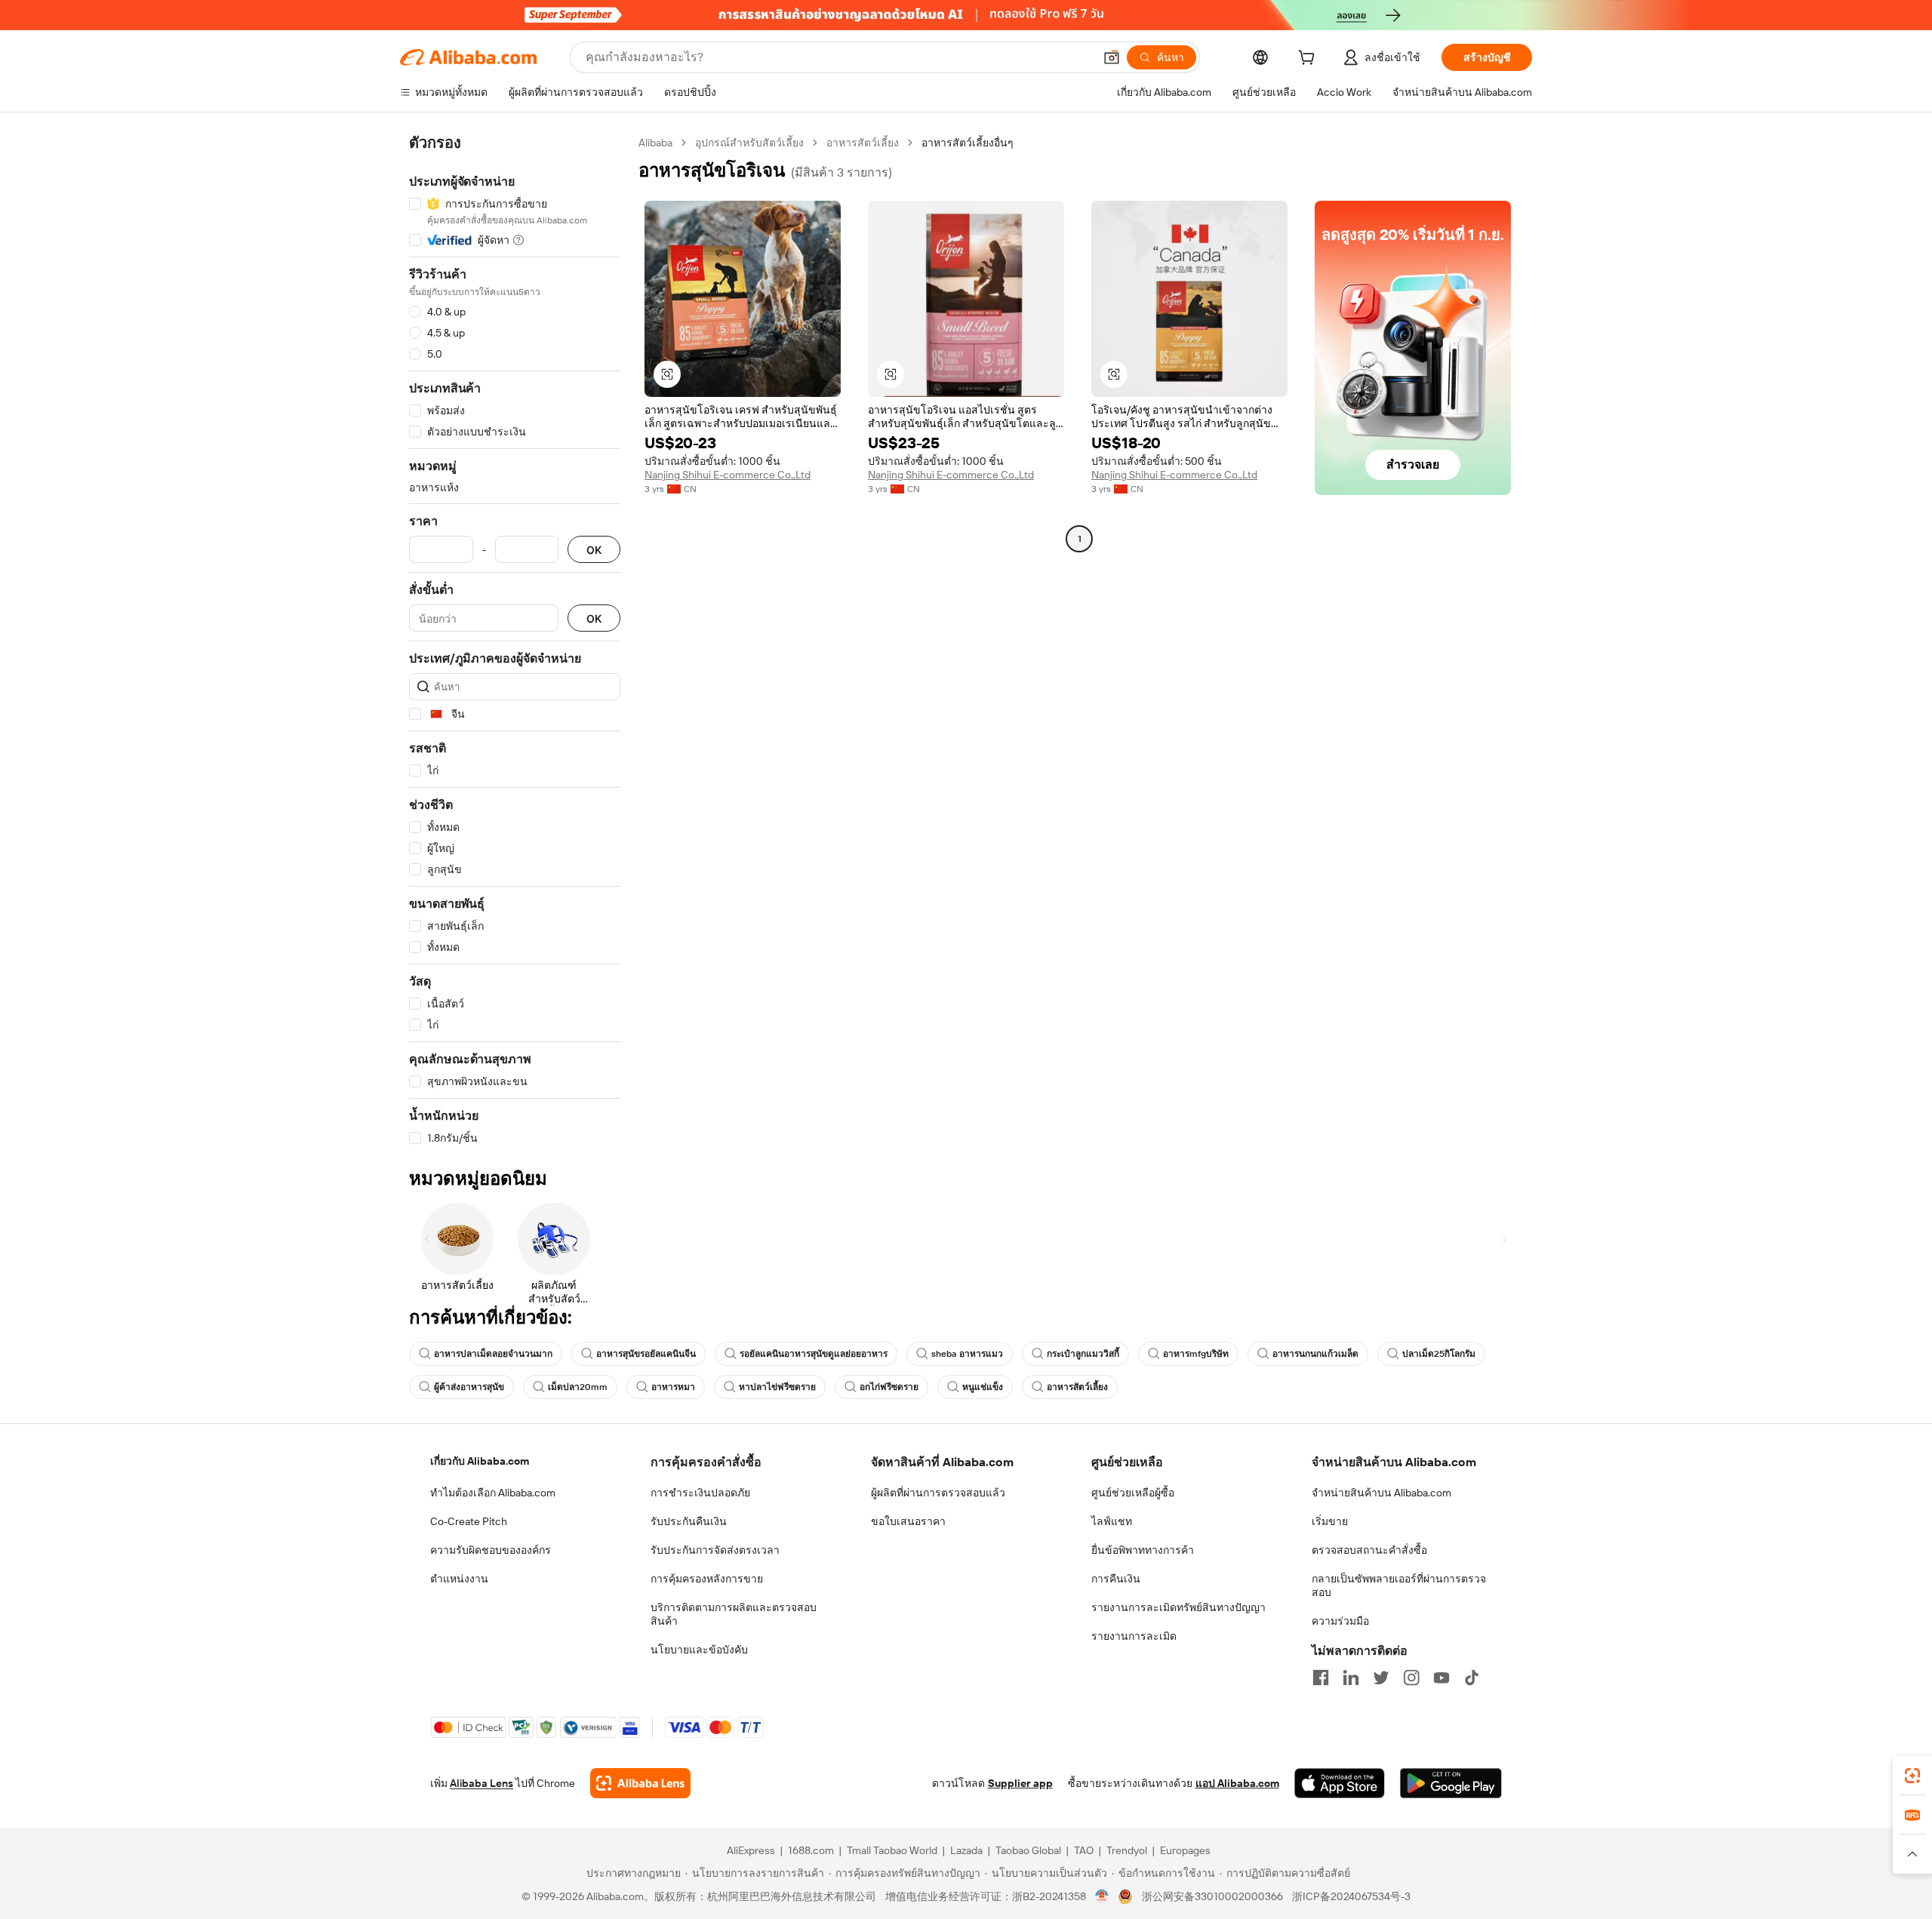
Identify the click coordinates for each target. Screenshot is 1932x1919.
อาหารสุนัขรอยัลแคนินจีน (646, 1354)
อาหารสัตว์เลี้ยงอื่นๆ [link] (968, 143)
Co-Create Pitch (469, 1521)
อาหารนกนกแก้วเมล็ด (1315, 1354)
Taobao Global (1028, 1850)
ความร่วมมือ (1340, 1621)
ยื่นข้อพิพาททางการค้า (1143, 1550)
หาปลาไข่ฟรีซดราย (777, 1387)
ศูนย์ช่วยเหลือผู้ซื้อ (1133, 1493)
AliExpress (751, 1850)
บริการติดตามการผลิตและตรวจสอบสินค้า (734, 1614)
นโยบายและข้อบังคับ (699, 1650)
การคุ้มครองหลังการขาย (707, 1579)
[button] (1112, 57)
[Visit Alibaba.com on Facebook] (1321, 1678)
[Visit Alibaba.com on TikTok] (1472, 1678)
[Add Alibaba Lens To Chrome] (640, 1783)
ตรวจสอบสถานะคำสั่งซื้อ (1369, 1550)
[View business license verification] (1102, 1896)
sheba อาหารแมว (967, 1354)
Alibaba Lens (481, 1783)
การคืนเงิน (1116, 1579)
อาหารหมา (673, 1387)
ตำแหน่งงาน (459, 1579)
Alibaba (655, 143)
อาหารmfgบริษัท (1196, 1354)
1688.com (811, 1850)
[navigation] (515, 641)
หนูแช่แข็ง (983, 1387)
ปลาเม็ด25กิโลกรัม (1439, 1354)
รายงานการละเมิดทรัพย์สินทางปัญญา (1178, 1607)
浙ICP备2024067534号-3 (1351, 1896)
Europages (1185, 1850)
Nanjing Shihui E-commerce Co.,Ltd (728, 475)
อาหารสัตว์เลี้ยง (863, 143)
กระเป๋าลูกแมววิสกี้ (1083, 1354)
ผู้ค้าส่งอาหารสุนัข (469, 1387)
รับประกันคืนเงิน (689, 1521)
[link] (1912, 1776)
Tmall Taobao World (892, 1850)
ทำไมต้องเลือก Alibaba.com (493, 1493)
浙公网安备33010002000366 (1212, 1896)
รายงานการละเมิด (1134, 1636)
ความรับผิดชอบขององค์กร (491, 1550)
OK (594, 550)
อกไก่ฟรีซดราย (889, 1387)
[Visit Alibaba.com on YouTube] (1441, 1678)
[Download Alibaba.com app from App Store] (1340, 1783)
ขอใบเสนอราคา (908, 1521)
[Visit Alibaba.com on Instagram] (1411, 1678)
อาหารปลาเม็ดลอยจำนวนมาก (493, 1354)
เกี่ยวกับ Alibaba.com (480, 1461)
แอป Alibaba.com (1237, 1783)
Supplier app (1020, 1783)
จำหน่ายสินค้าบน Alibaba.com (1381, 1493)
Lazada (966, 1850)
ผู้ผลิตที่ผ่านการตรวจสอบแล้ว (938, 1493)
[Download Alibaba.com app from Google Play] (1451, 1783)
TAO (1084, 1850)
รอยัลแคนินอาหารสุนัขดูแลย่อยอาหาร (814, 1354)
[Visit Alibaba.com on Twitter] (1381, 1678)
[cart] (1309, 60)
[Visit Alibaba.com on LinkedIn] (1351, 1678)
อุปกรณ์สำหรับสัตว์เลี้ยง (749, 143)
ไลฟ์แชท (1112, 1521)
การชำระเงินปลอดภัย (700, 1493)
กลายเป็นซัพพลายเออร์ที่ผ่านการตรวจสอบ (1399, 1585)
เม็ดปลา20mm (578, 1387)
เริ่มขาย (1330, 1521)
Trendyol (1127, 1850)
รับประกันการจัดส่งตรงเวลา (715, 1550)
